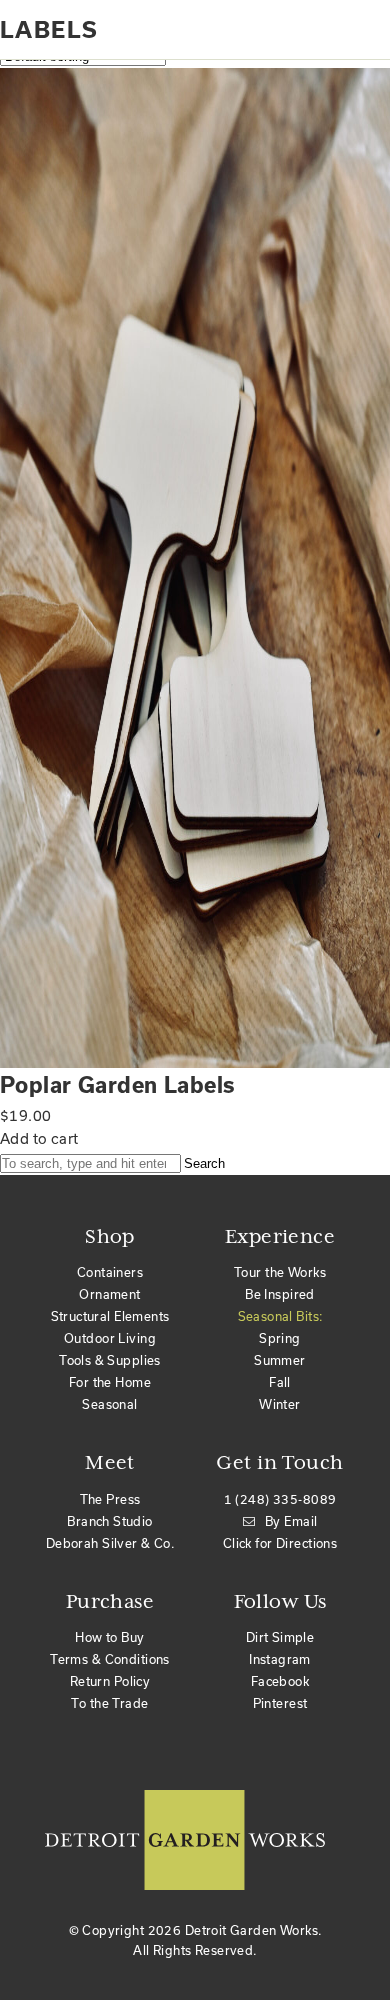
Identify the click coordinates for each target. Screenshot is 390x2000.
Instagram (280, 1659)
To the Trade (109, 1703)
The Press (110, 1499)
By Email (291, 1521)
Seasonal (109, 1404)
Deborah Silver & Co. (110, 1543)
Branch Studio (109, 1521)
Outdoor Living (110, 1338)
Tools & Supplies (110, 1360)
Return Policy (110, 1681)
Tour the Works (280, 1272)
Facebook (280, 1681)
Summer (280, 1360)
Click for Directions (280, 1543)
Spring (280, 1338)
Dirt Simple (280, 1637)
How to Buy (109, 1637)
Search (204, 1163)
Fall (280, 1382)
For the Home (110, 1382)
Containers (110, 1272)
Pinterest (280, 1703)
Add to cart (39, 1138)
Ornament (109, 1294)
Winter (280, 1404)
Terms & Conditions (110, 1659)
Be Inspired (280, 1294)
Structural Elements (110, 1316)
